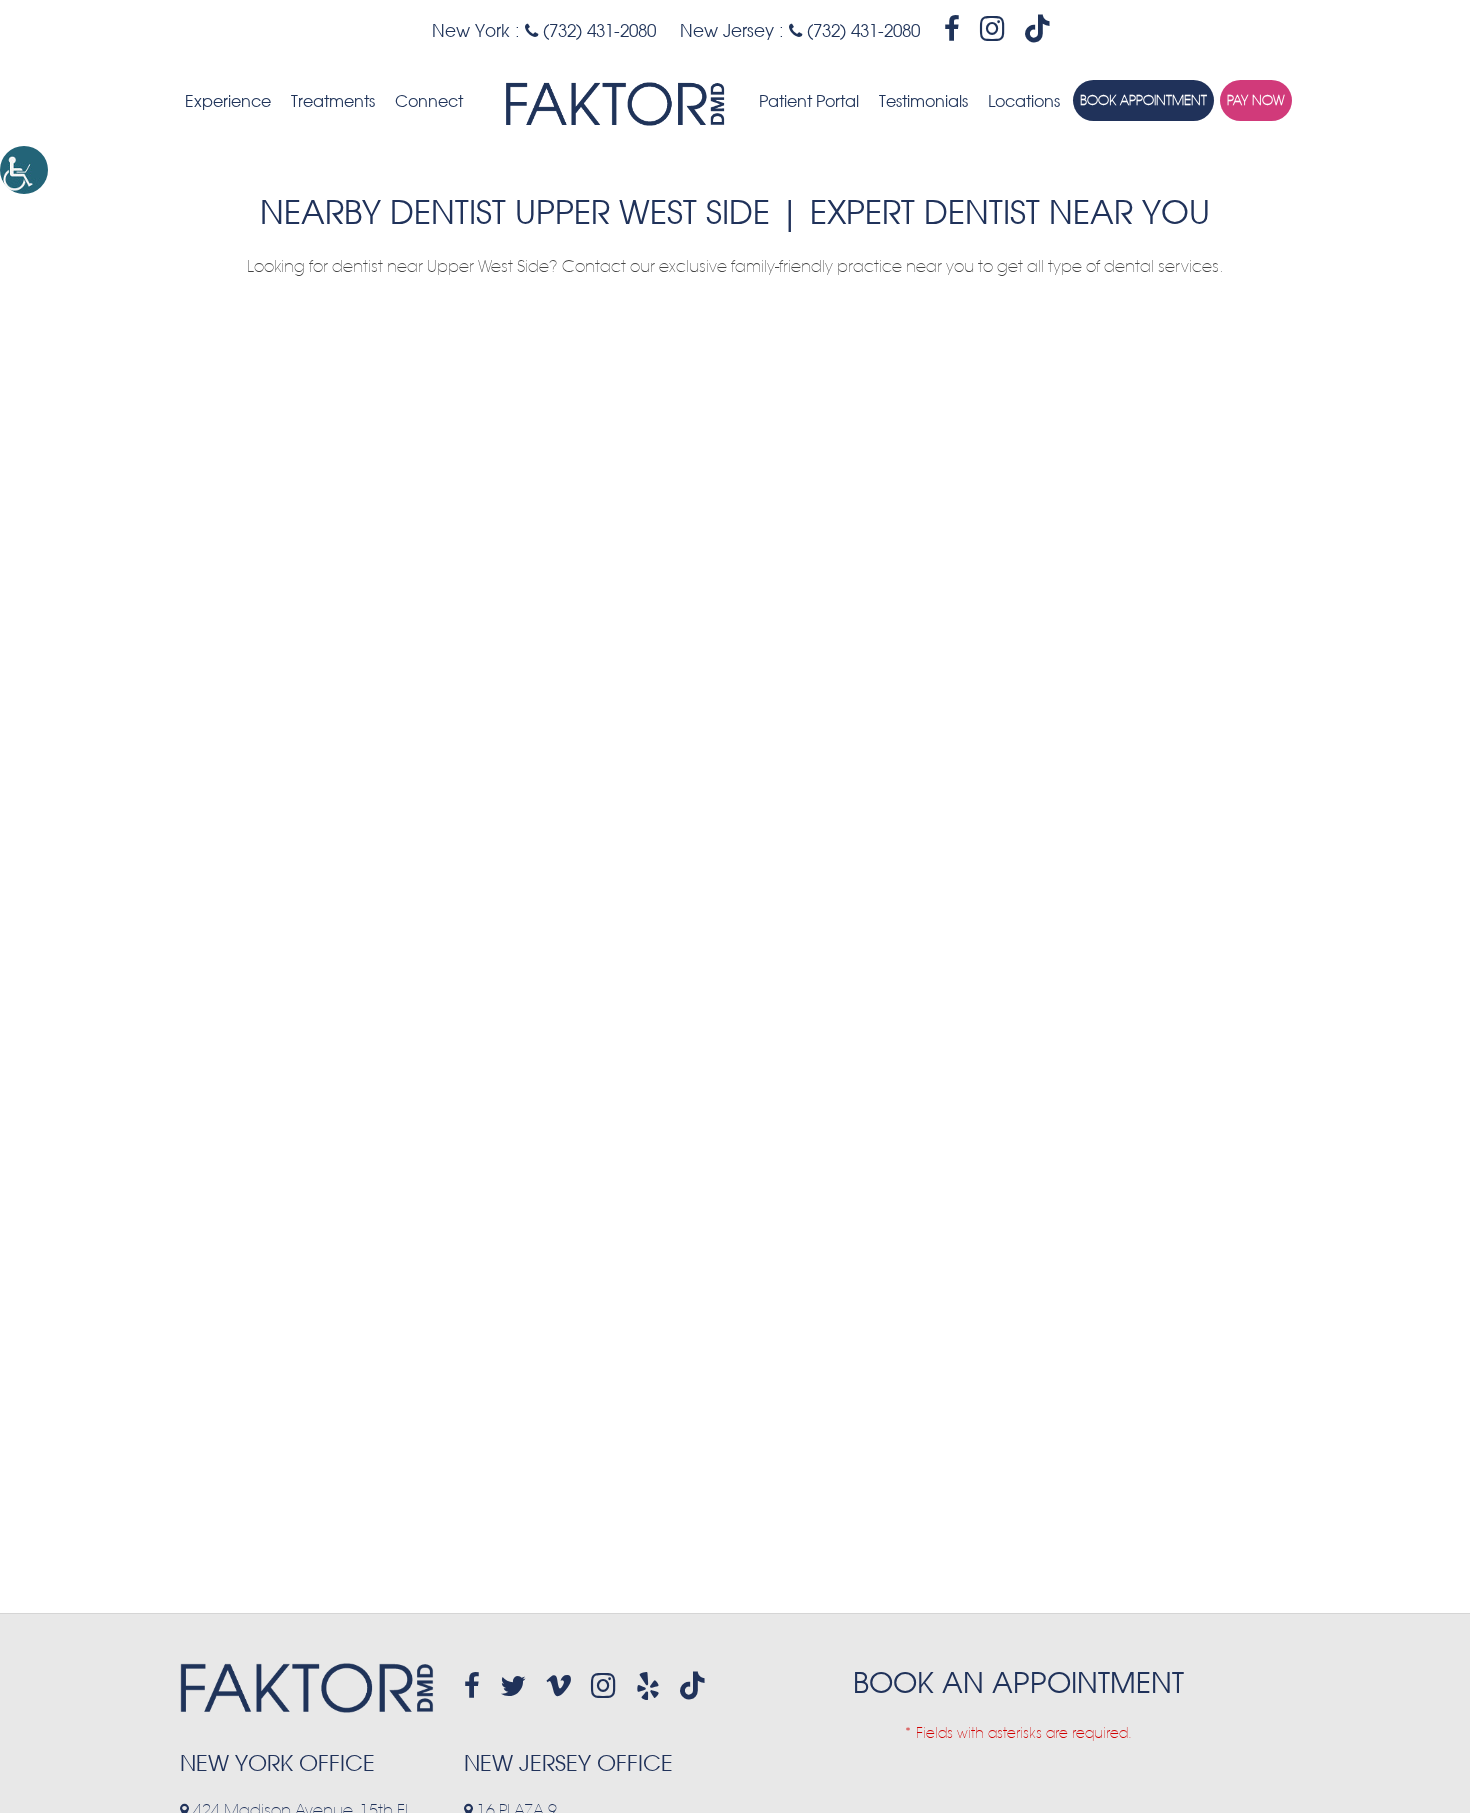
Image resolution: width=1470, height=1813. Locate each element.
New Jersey (727, 30)
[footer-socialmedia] (472, 1686)
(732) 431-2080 (597, 30)
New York (471, 30)
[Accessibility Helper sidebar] (24, 170)
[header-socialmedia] (952, 29)
